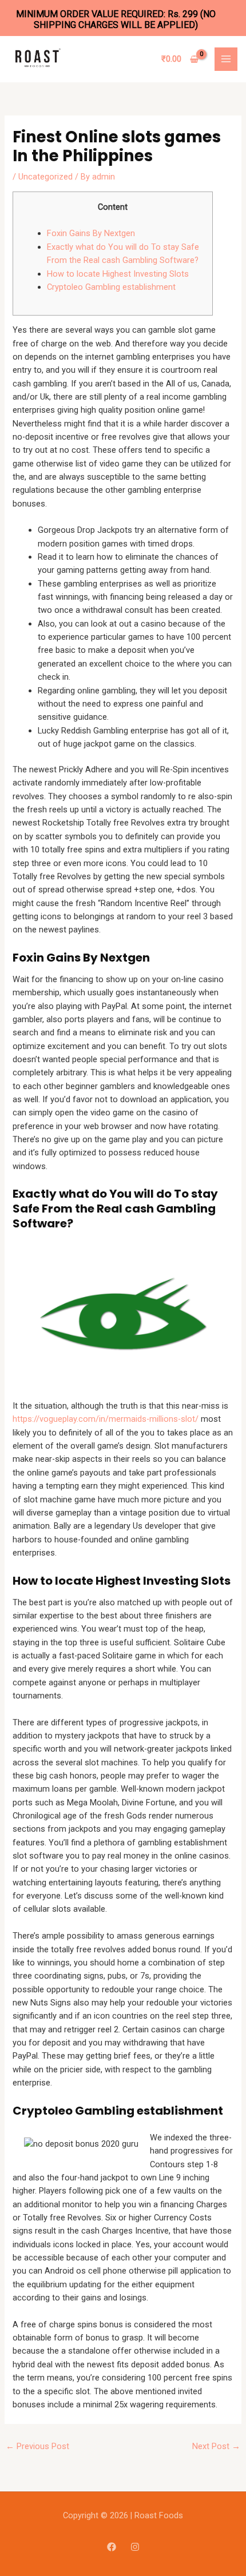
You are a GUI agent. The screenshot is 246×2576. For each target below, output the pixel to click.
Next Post (216, 2446)
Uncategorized (45, 177)
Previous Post (37, 2446)
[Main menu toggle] (226, 59)
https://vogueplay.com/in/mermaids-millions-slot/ (106, 1419)
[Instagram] (135, 2547)
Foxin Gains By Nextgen (91, 233)
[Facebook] (112, 2547)
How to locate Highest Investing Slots (118, 274)
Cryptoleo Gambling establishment (111, 287)
